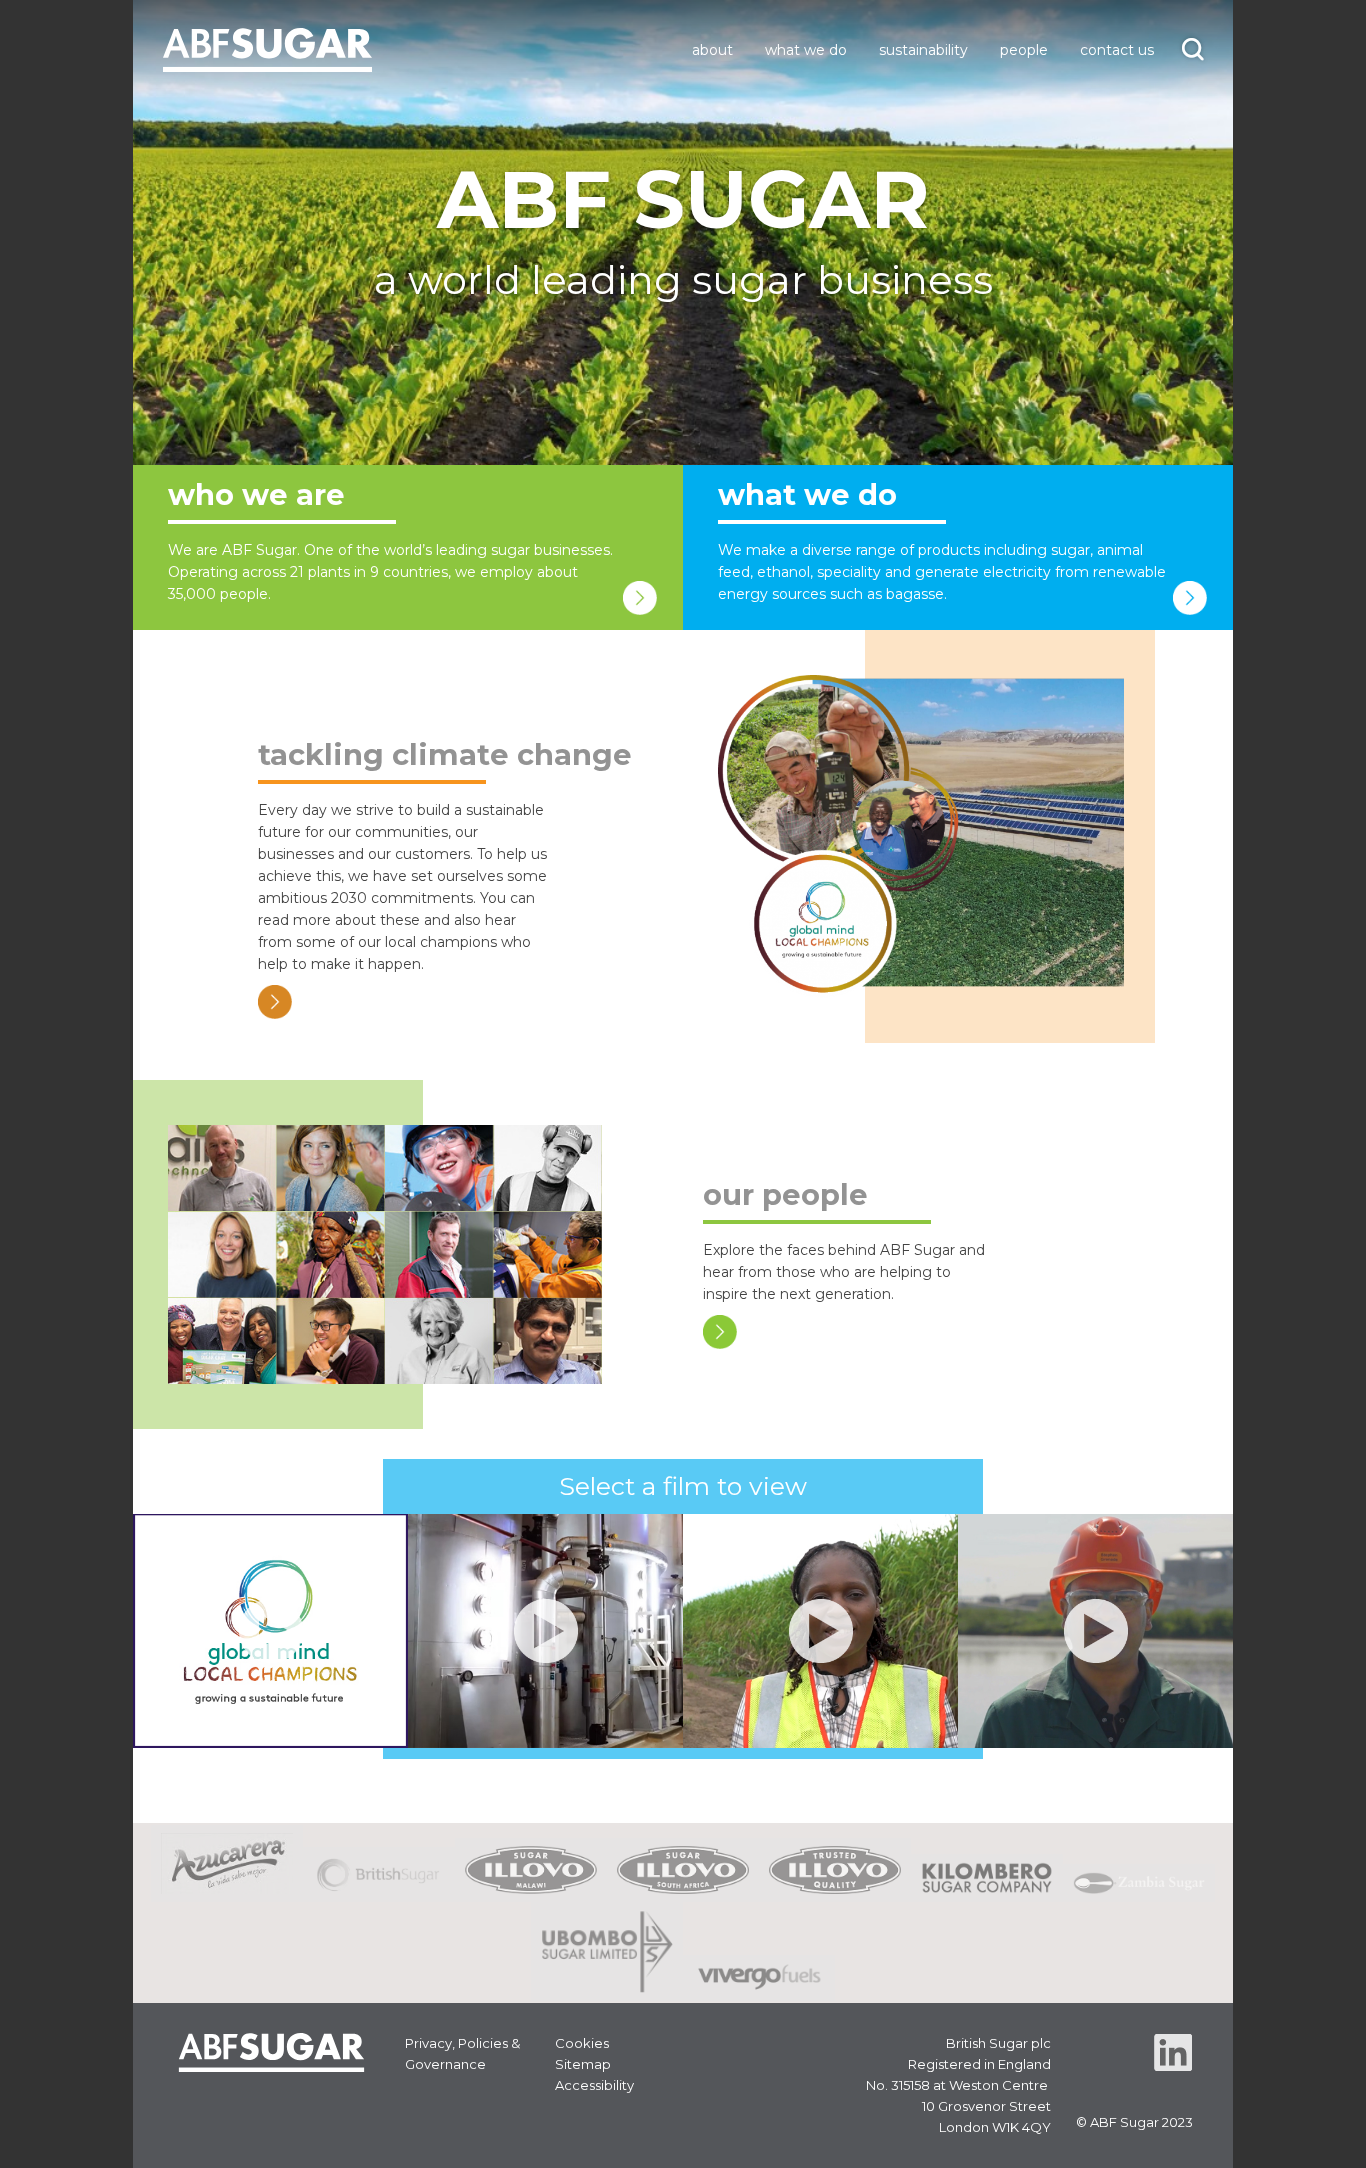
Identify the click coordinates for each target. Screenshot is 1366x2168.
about (712, 50)
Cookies (582, 2043)
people (1024, 50)
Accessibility (594, 2085)
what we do (806, 50)
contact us (1117, 50)
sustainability (923, 50)
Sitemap (583, 2064)
